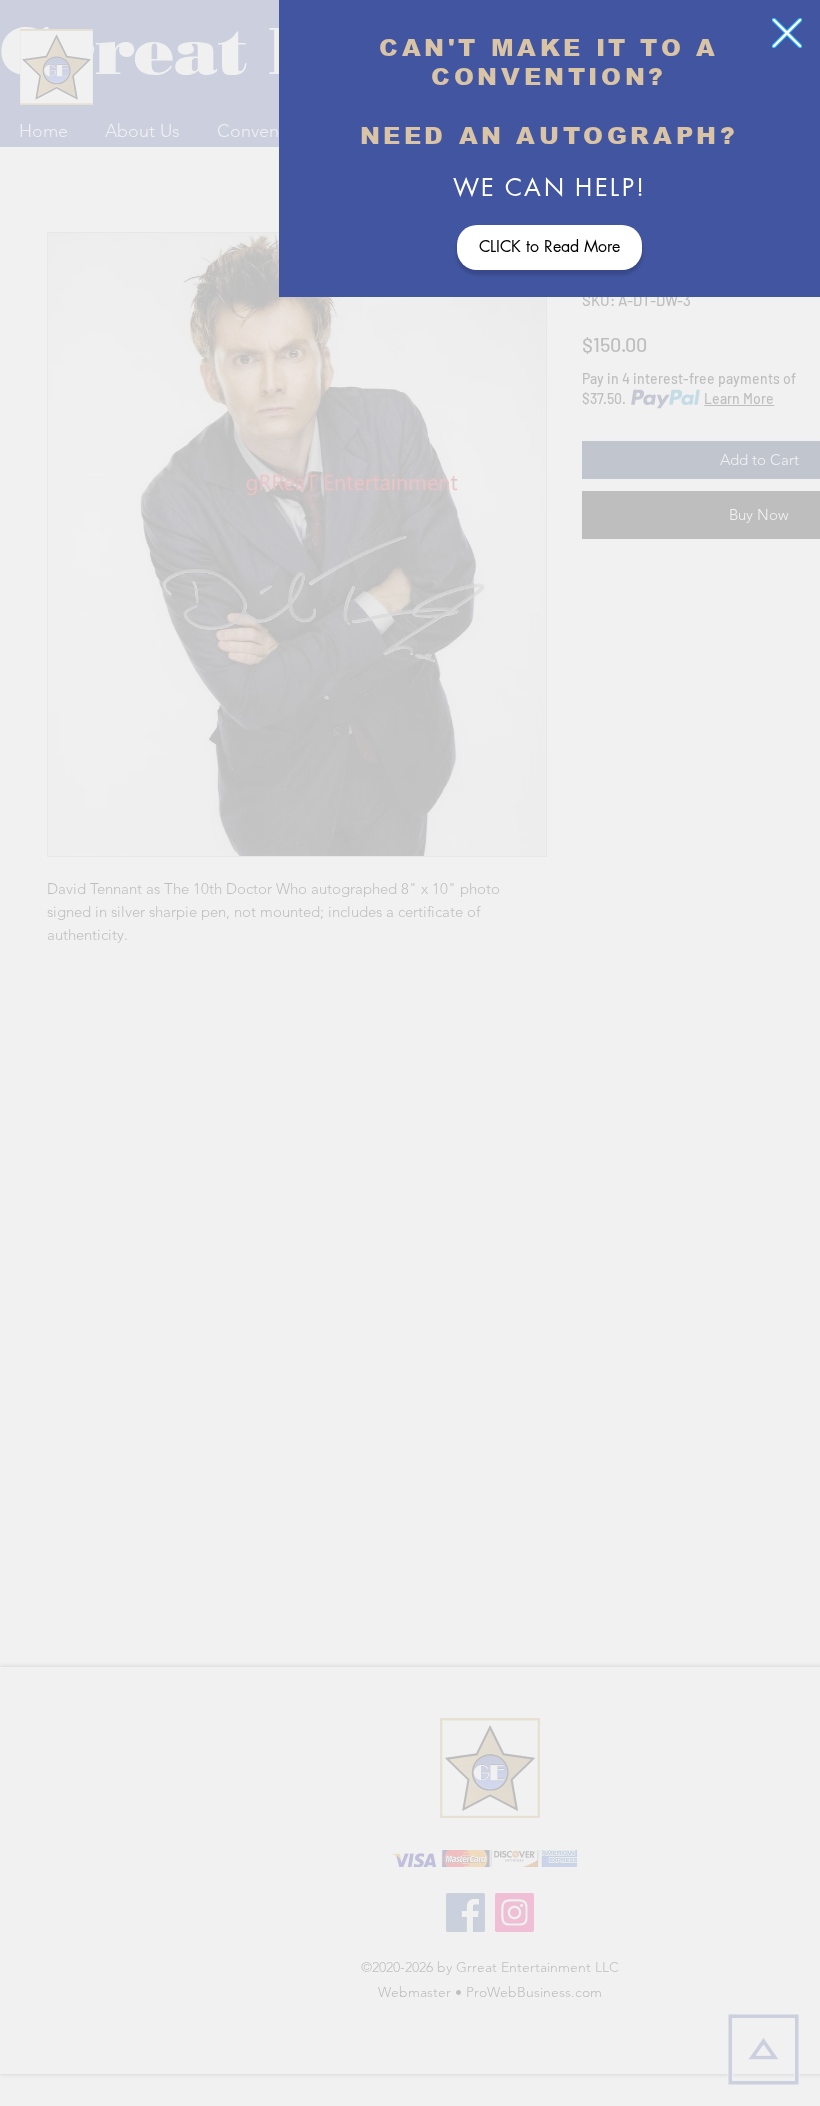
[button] (787, 33)
